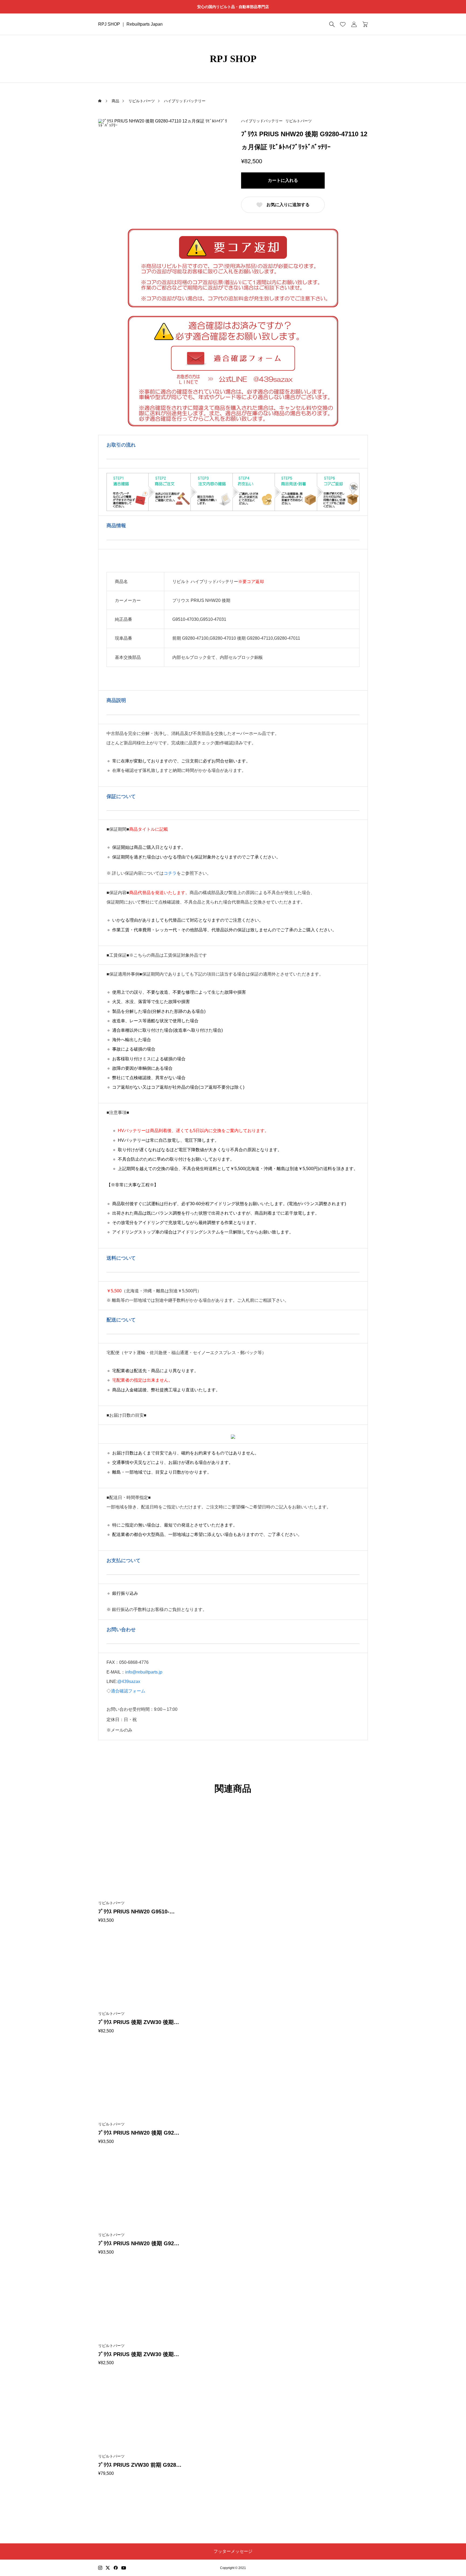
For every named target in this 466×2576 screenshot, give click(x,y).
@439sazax (129, 1681)
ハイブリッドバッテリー (262, 121)
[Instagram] (100, 2568)
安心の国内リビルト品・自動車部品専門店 (233, 7)
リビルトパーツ (299, 121)
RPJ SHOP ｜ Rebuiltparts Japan (130, 24)
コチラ (170, 873)
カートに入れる (283, 180)
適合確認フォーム (128, 1691)
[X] (108, 2568)
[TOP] (449, 2559)
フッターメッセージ (233, 2551)
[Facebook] (116, 2568)
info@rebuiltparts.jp (144, 1672)
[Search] (332, 24)
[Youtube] (124, 2568)
